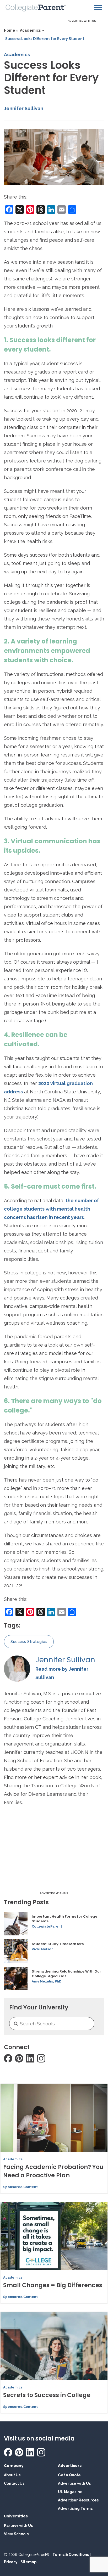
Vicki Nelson (43, 1949)
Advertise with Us (74, 2483)
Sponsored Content (20, 2187)
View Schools (16, 2534)
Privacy (11, 2562)
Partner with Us (18, 2526)
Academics (17, 55)
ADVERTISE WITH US (82, 21)
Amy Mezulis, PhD (47, 1981)
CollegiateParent (47, 1926)
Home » (11, 30)
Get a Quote (69, 2475)
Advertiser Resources (78, 2500)
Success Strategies (29, 1642)
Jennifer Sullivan (24, 108)
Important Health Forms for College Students (64, 1919)
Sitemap (28, 2562)
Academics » (32, 30)
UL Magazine (70, 2492)
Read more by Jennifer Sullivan (62, 1673)
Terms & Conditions (71, 2555)
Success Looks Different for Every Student (45, 39)
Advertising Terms (75, 2509)
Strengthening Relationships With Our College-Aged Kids (66, 1974)
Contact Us (14, 2483)
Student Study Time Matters (58, 1944)
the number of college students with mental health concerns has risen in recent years (52, 1209)
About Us (12, 2475)
